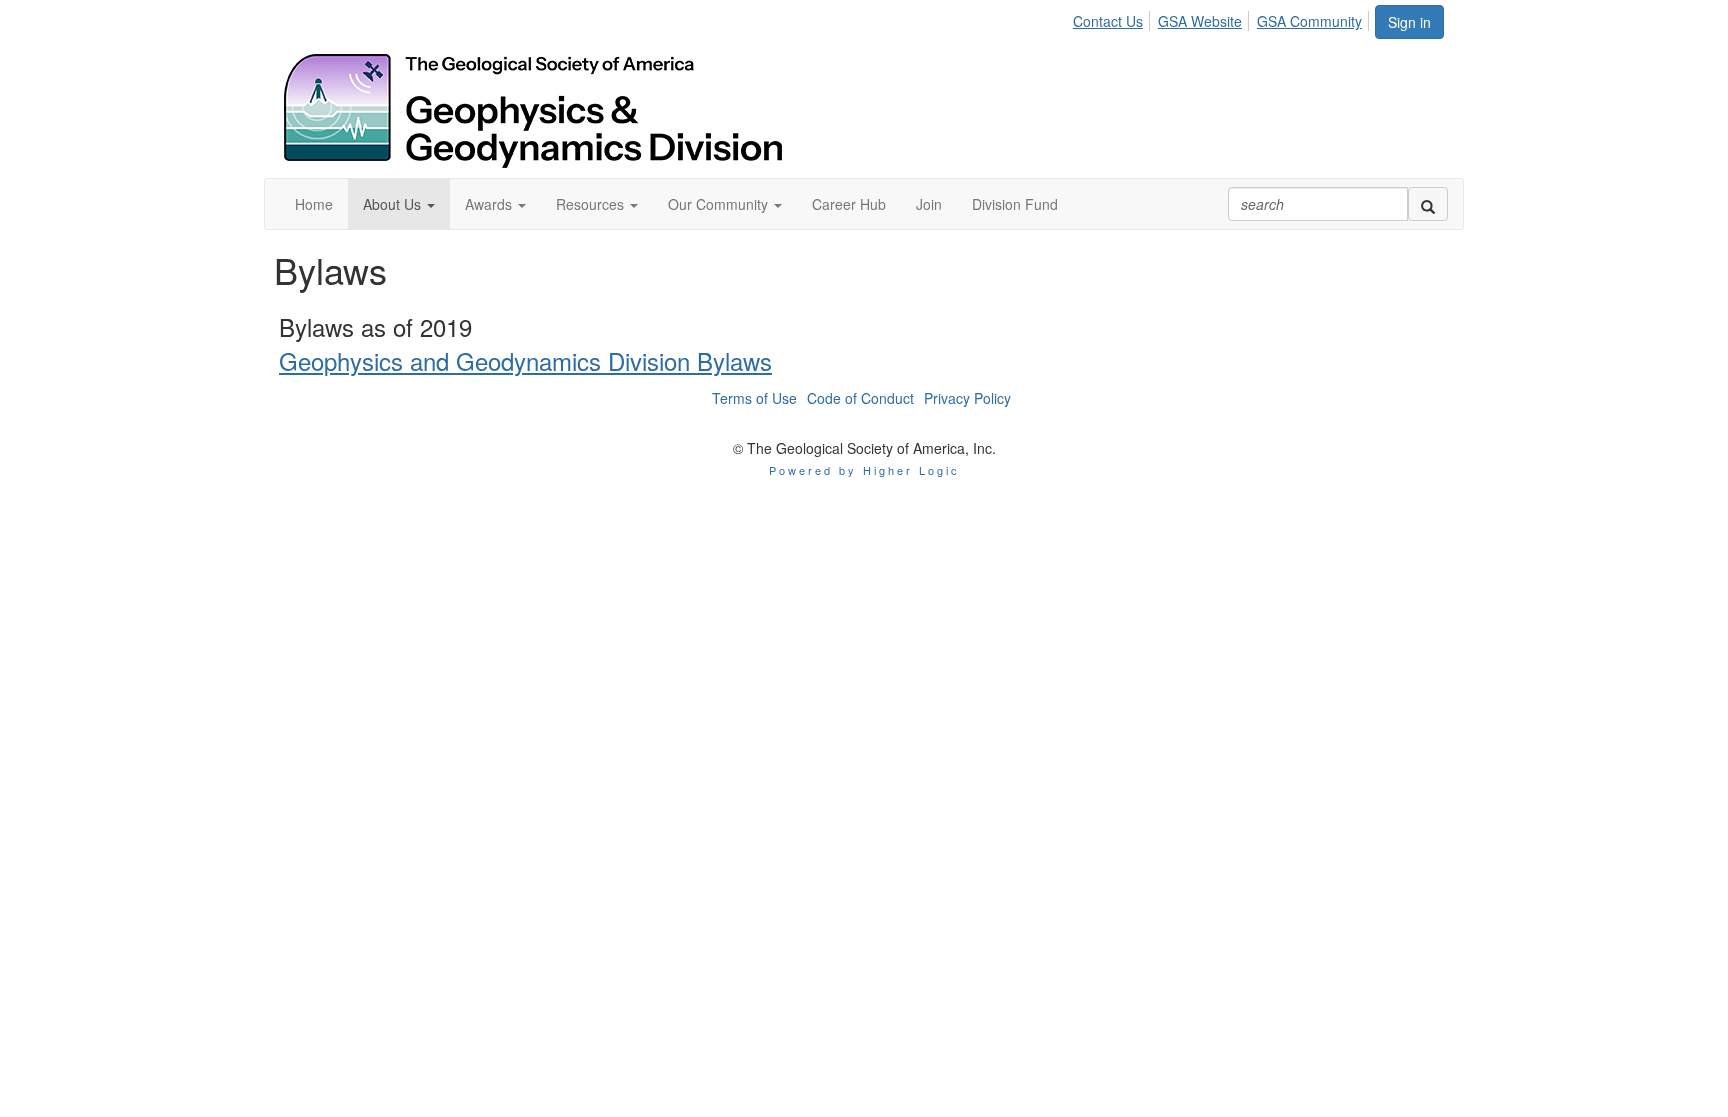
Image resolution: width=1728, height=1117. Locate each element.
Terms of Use (754, 398)
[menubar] (1223, 18)
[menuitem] (1113, 18)
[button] (399, 204)
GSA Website (1200, 21)
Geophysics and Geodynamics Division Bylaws (525, 360)
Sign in (1409, 22)
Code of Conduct (860, 398)
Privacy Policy (967, 398)
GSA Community (1309, 21)
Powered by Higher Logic (864, 470)
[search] (1428, 204)
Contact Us (1108, 21)
